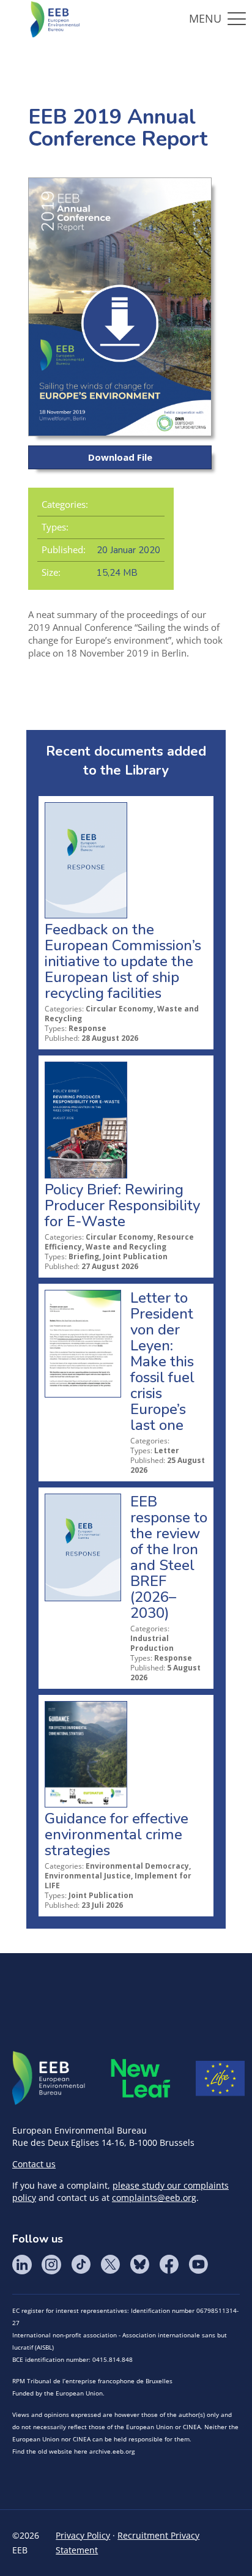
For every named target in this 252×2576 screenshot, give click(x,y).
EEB (49, 2079)
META (141, 2078)
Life (220, 2079)
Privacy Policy (83, 2535)
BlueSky (139, 2265)
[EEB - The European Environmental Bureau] (55, 18)
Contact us (34, 2164)
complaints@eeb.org (154, 2198)
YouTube (198, 2265)
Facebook (169, 2265)
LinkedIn (22, 2265)
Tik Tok (81, 2265)
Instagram (51, 2265)
